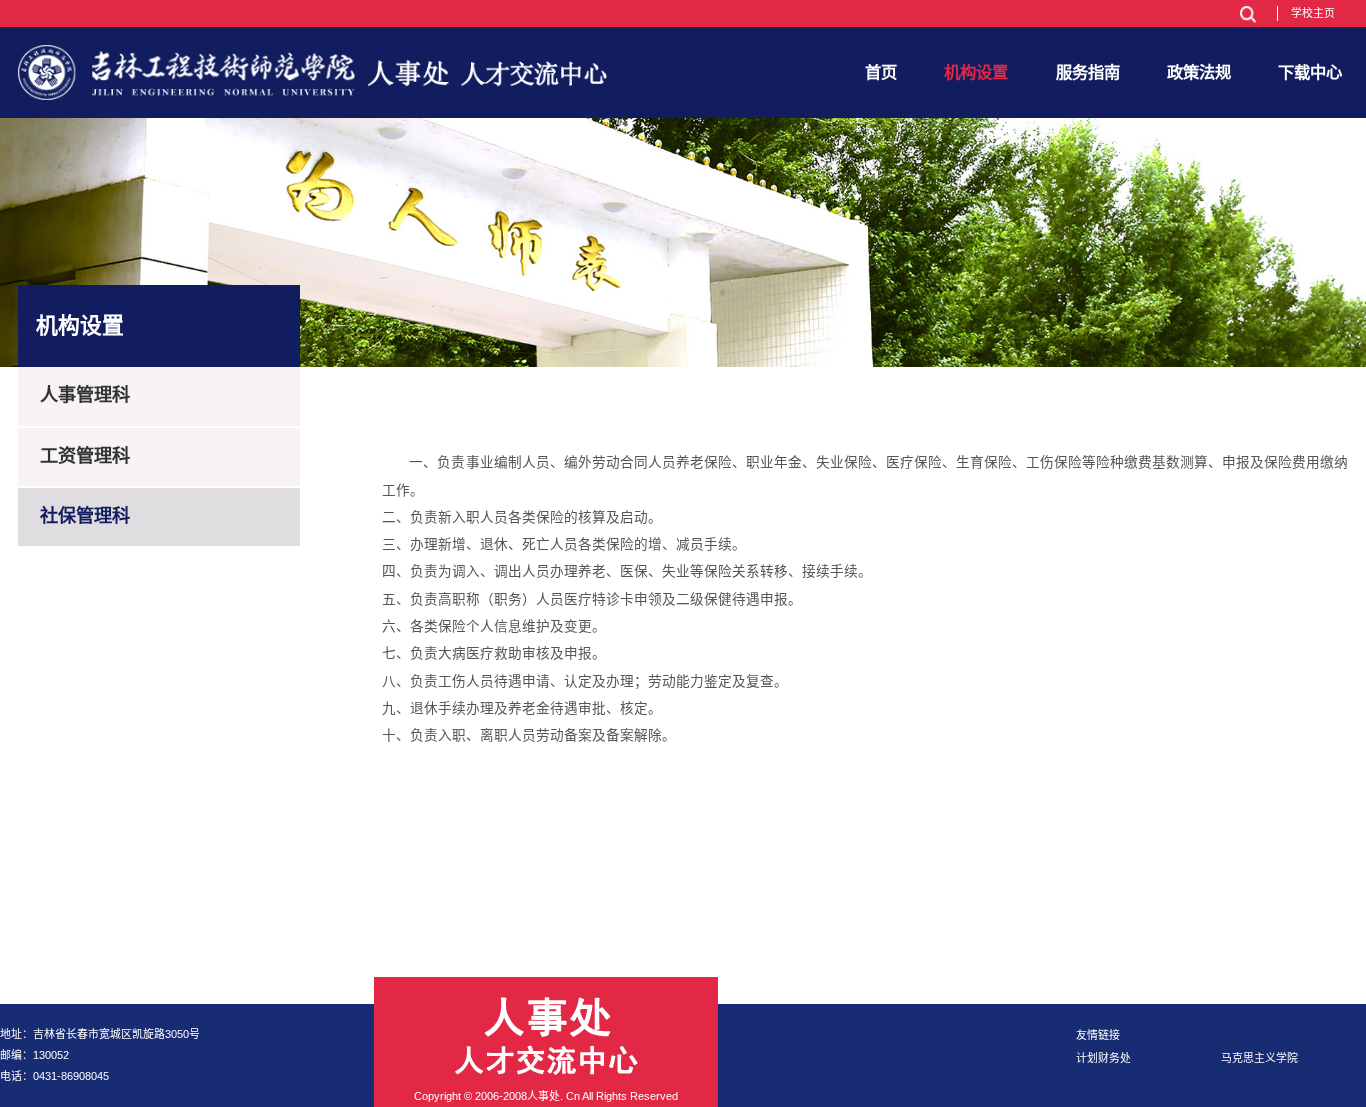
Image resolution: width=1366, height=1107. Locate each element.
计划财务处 (1103, 1058)
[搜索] (1247, 14)
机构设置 (976, 72)
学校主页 (1313, 13)
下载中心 (1310, 72)
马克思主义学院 (1259, 1058)
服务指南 (1088, 72)
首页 (881, 72)
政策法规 (1199, 72)
